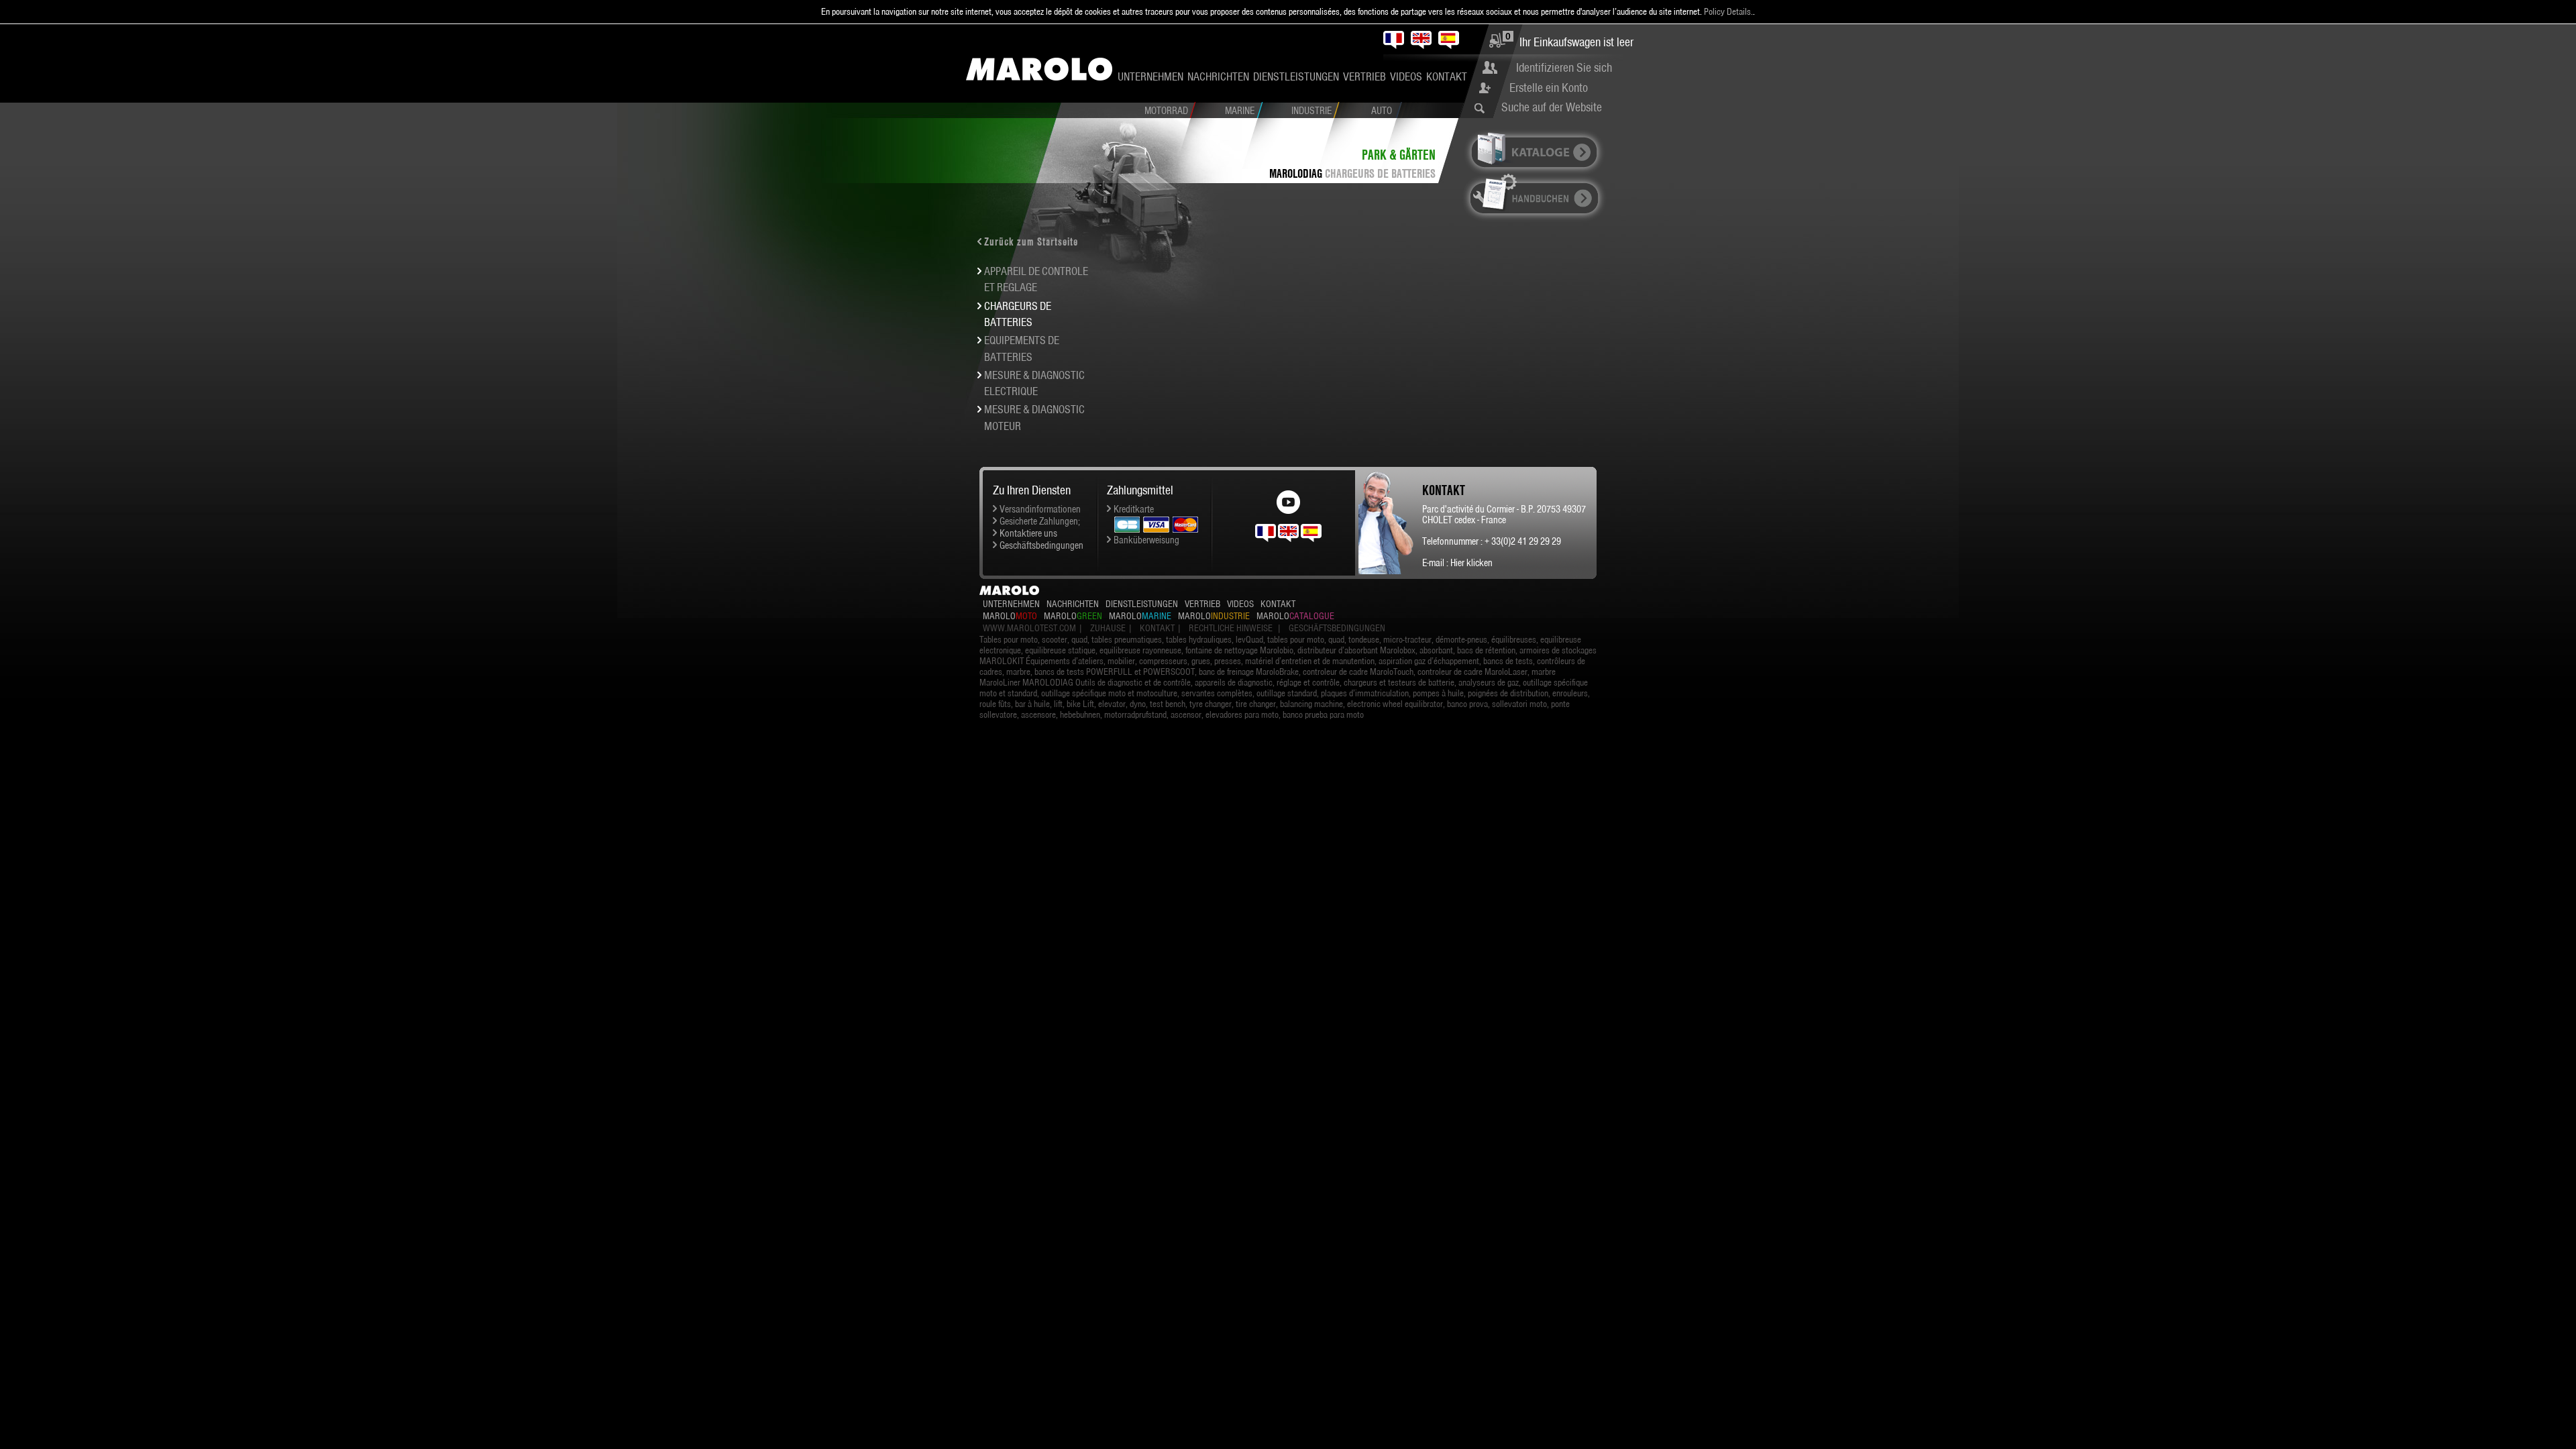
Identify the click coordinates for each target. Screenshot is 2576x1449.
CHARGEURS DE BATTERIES (1380, 173)
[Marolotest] (1039, 69)
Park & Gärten (1399, 155)
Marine (1240, 111)
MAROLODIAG (1296, 173)
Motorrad (1166, 111)
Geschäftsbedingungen (1041, 545)
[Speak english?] (1288, 532)
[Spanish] (1449, 40)
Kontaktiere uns (1028, 533)
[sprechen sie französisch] (1266, 532)
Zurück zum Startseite (1031, 241)
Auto (1382, 111)
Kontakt (1447, 76)
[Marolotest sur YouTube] (1288, 498)
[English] (1421, 40)
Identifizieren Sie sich (1564, 67)
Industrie (1311, 111)
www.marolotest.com (1029, 628)
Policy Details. (1728, 11)
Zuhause (1108, 628)
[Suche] (1483, 108)
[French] (1394, 40)
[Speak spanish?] (1311, 532)
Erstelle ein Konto (1549, 88)
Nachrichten (1218, 76)
